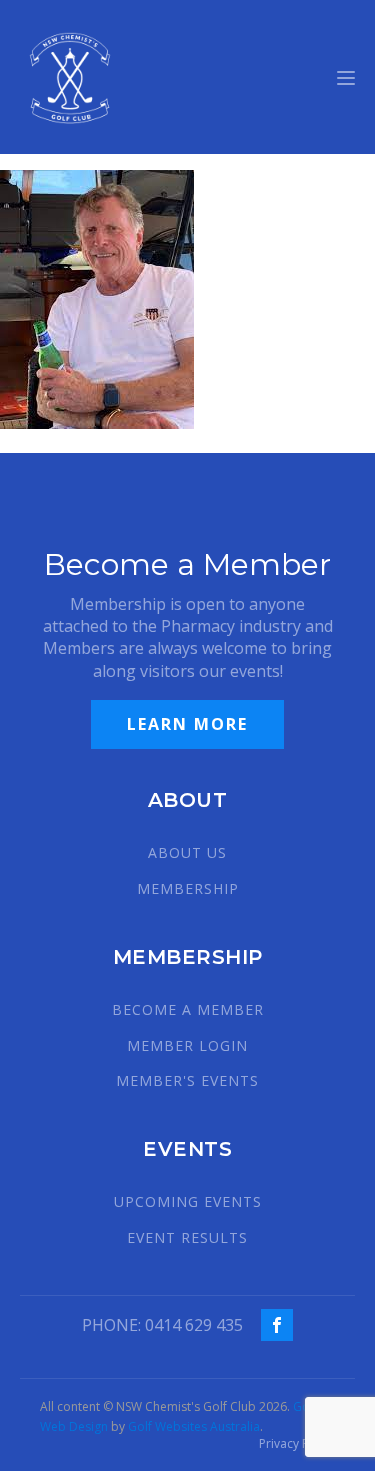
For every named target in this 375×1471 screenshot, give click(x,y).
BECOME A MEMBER (188, 1009)
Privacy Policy (297, 1444)
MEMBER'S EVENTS (187, 1080)
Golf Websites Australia (194, 1426)
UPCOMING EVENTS (188, 1201)
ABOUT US (187, 852)
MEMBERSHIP (188, 888)
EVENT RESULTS (187, 1237)
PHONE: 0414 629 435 (162, 1325)
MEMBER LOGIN (187, 1045)
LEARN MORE (187, 724)
